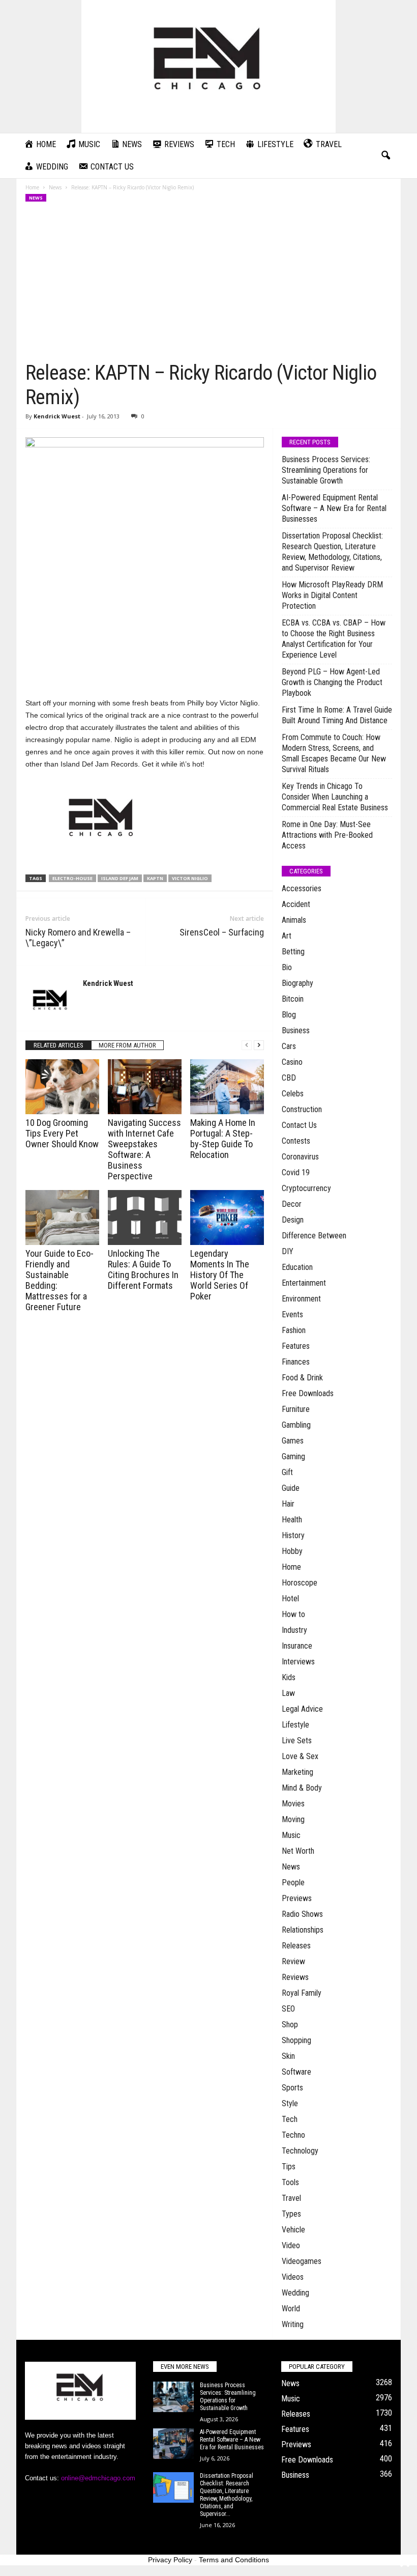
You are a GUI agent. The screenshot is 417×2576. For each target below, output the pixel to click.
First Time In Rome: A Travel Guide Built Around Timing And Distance (337, 715)
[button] (385, 156)
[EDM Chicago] (208, 66)
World (291, 2309)
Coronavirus (300, 1157)
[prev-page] (247, 1045)
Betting (293, 952)
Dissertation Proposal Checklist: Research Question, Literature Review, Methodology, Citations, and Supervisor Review (332, 552)
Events (292, 1314)
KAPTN (155, 878)
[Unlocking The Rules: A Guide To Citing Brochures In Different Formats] (145, 1218)
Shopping (296, 2040)
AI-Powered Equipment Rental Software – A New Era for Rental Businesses (334, 508)
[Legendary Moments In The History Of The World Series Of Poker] (227, 1218)
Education (297, 1267)
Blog (289, 1015)
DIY (288, 1251)
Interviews (298, 1662)
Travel (291, 2198)
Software (296, 2072)
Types (291, 2214)
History (293, 1535)
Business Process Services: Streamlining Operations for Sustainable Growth (326, 470)
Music (291, 1835)
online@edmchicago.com (98, 2478)
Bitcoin (293, 999)
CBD (289, 1078)
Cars (289, 1046)
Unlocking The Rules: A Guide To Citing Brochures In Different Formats (143, 1269)
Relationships (303, 1930)
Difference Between (314, 1236)
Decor (292, 1204)
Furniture (296, 1409)
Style (290, 2103)
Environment (301, 1299)
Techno (293, 2135)
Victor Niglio (190, 878)
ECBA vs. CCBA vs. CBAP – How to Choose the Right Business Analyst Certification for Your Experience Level (334, 639)
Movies (293, 1804)
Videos (293, 2277)
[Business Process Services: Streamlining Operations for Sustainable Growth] (173, 2397)
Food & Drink (302, 1378)
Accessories (302, 888)
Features (296, 1346)
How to (293, 1614)
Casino (292, 1062)
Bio (287, 967)
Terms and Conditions (234, 2560)
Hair (288, 1504)
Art (287, 936)
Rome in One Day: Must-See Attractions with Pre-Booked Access (327, 835)
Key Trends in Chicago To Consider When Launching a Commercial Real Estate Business (335, 797)
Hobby (292, 1551)
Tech (290, 2119)
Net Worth (298, 1851)
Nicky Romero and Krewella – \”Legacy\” (78, 938)
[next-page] (259, 1045)
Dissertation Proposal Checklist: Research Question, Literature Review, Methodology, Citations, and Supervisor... (227, 2495)
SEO (288, 2009)
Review (293, 1961)
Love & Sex (300, 1756)
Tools (290, 2182)
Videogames (302, 2261)
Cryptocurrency (306, 1188)
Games (293, 1441)
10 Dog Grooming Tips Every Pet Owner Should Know (62, 1133)
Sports (292, 2088)
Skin (288, 2056)
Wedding (295, 2293)
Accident (296, 904)
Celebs (293, 1094)
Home (32, 187)
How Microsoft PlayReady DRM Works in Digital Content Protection (332, 595)
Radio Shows (302, 1914)
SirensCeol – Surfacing (222, 932)
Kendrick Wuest (57, 416)
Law (288, 1693)
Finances (296, 1362)
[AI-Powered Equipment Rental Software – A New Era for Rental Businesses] (173, 2444)
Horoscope (300, 1583)
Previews (297, 1898)
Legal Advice (302, 1709)
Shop (290, 2025)
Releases (296, 1946)
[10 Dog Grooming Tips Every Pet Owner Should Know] (62, 1087)
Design (293, 1220)
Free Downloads (308, 1393)
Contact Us (299, 1125)
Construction (302, 1109)
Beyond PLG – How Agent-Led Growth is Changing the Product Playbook (332, 682)
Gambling (296, 1425)
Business (296, 1030)
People (293, 1883)
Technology (300, 2151)
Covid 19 (296, 1172)
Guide (291, 1488)
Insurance (297, 1646)
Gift (287, 1472)
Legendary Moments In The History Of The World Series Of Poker (220, 1275)
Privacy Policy (170, 2560)
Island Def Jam (120, 878)
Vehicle (293, 2230)
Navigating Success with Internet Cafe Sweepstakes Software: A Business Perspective (144, 1149)
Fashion (294, 1330)
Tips (289, 2167)
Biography (297, 983)
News (55, 187)
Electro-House (72, 878)
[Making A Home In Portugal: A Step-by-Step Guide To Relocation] (227, 1087)
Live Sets (297, 1740)
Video (291, 2245)
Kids (289, 1677)
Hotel (290, 1598)
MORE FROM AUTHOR (127, 1045)
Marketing (297, 1772)
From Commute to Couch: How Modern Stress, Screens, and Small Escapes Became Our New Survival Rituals (334, 753)
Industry (294, 1630)
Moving (293, 1819)
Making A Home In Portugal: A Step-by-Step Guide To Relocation (223, 1139)
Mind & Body (302, 1788)
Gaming (293, 1456)
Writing (293, 2324)
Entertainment (304, 1283)
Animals (294, 920)
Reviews (295, 1977)
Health (292, 1520)
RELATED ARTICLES (58, 1045)
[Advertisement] (209, 285)
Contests (296, 1141)
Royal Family (302, 1993)
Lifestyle (295, 1725)
